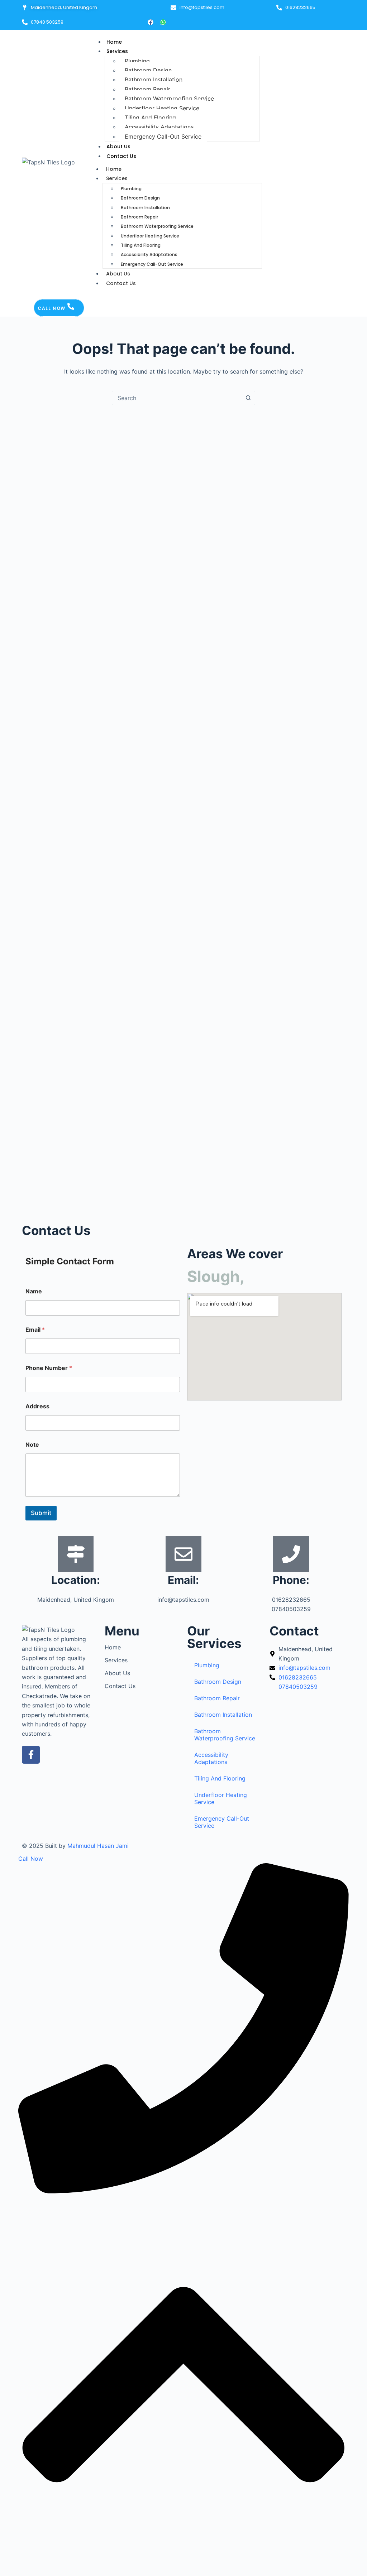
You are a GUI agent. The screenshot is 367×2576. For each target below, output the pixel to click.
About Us (118, 146)
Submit (41, 1513)
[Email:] (183, 1554)
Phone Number (49, 1368)
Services (117, 51)
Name (34, 1291)
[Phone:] (291, 1554)
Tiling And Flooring (150, 117)
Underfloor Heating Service (162, 108)
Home (114, 42)
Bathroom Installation (154, 80)
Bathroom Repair (147, 89)
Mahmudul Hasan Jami (98, 1846)
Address (37, 1406)
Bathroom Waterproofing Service (169, 98)
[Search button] (248, 398)
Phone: (291, 1580)
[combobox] (177, 398)
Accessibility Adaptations (159, 127)
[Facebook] (151, 22)
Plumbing (137, 61)
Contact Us (121, 156)
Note (32, 1445)
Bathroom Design (148, 70)
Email (35, 1330)
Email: (183, 1580)
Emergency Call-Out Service (163, 136)
